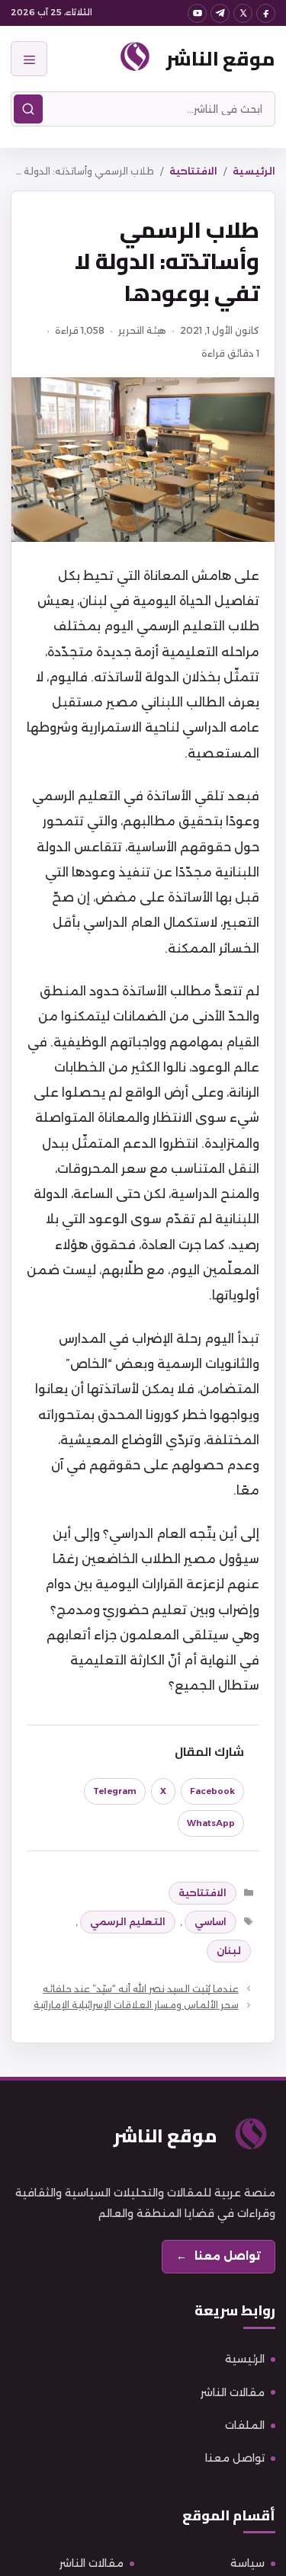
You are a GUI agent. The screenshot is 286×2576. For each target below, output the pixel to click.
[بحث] (28, 109)
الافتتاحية (193, 171)
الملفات (245, 2425)
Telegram (115, 1791)
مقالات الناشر (233, 2392)
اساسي (210, 1922)
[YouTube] (197, 13)
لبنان (229, 1951)
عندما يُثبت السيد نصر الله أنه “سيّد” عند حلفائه (141, 1989)
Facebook (212, 1791)
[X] (243, 13)
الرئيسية (254, 171)
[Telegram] (220, 13)
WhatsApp (211, 1823)
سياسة (247, 2563)
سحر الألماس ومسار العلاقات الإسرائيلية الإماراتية (136, 2005)
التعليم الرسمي (128, 1922)
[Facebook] (266, 13)
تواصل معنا (235, 2458)
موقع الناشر (221, 58)
